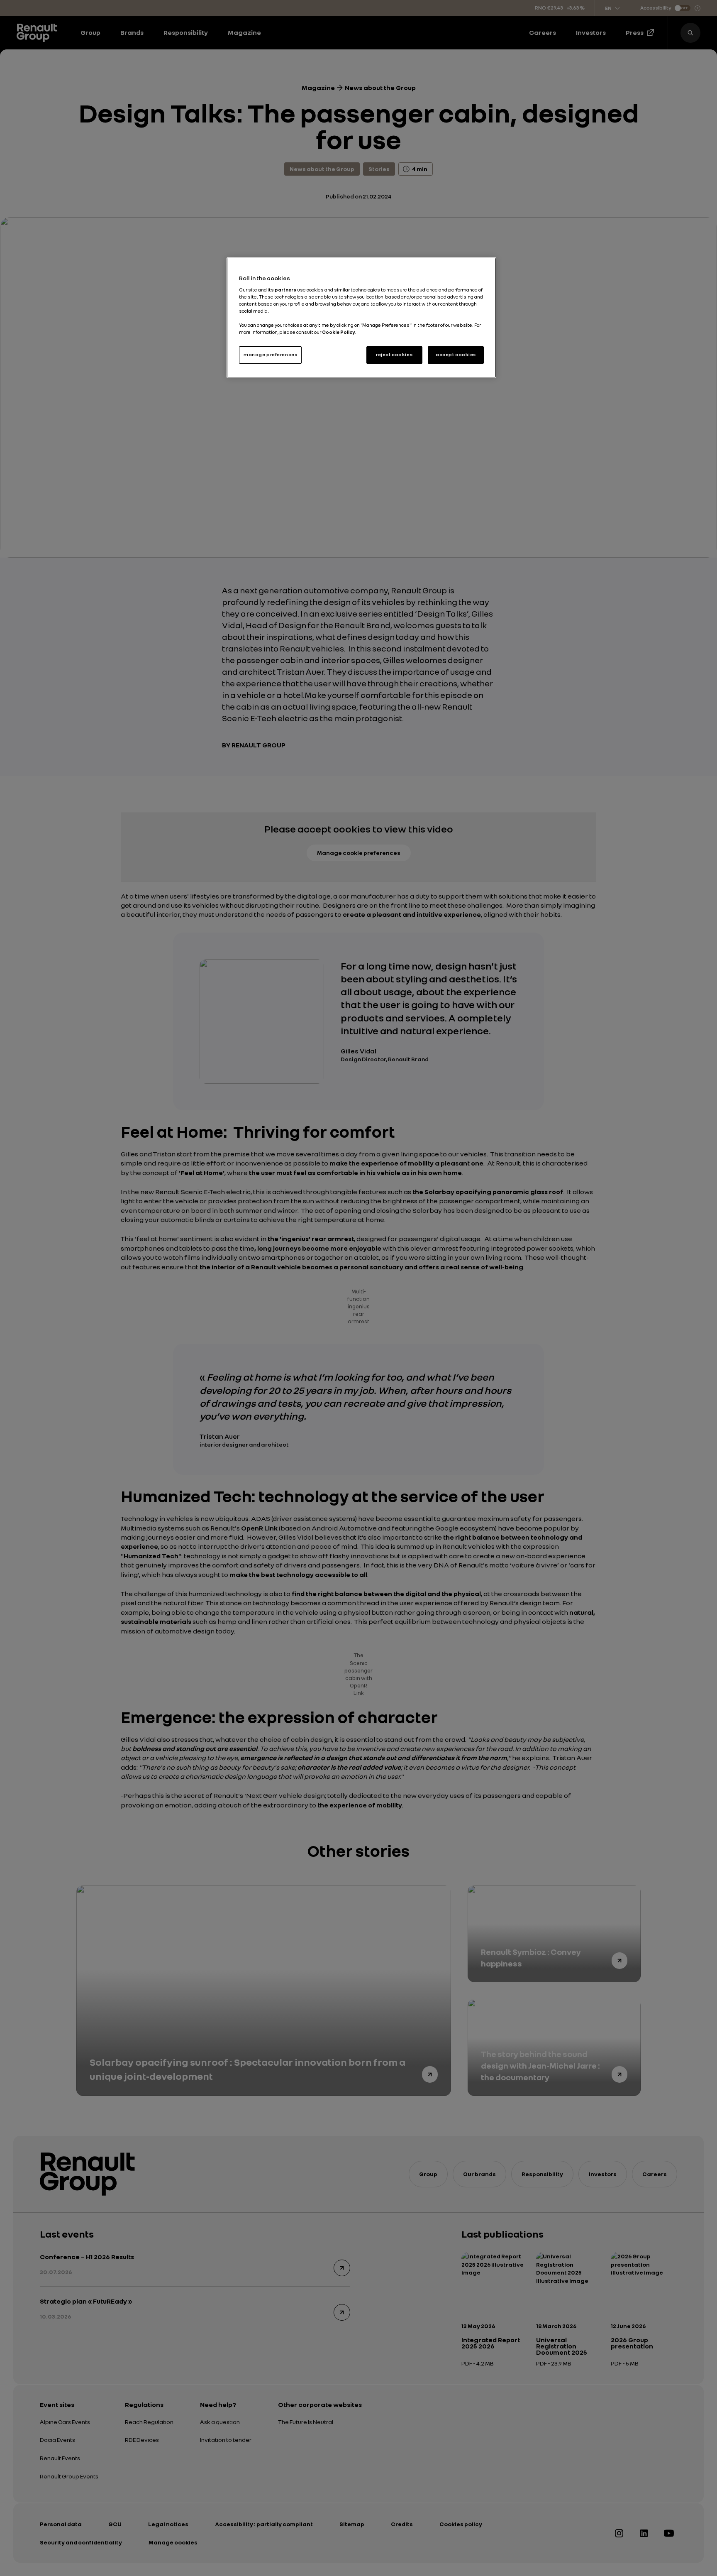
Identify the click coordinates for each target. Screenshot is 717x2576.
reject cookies (394, 355)
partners (286, 290)
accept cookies (456, 355)
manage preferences (270, 355)
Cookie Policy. (339, 332)
